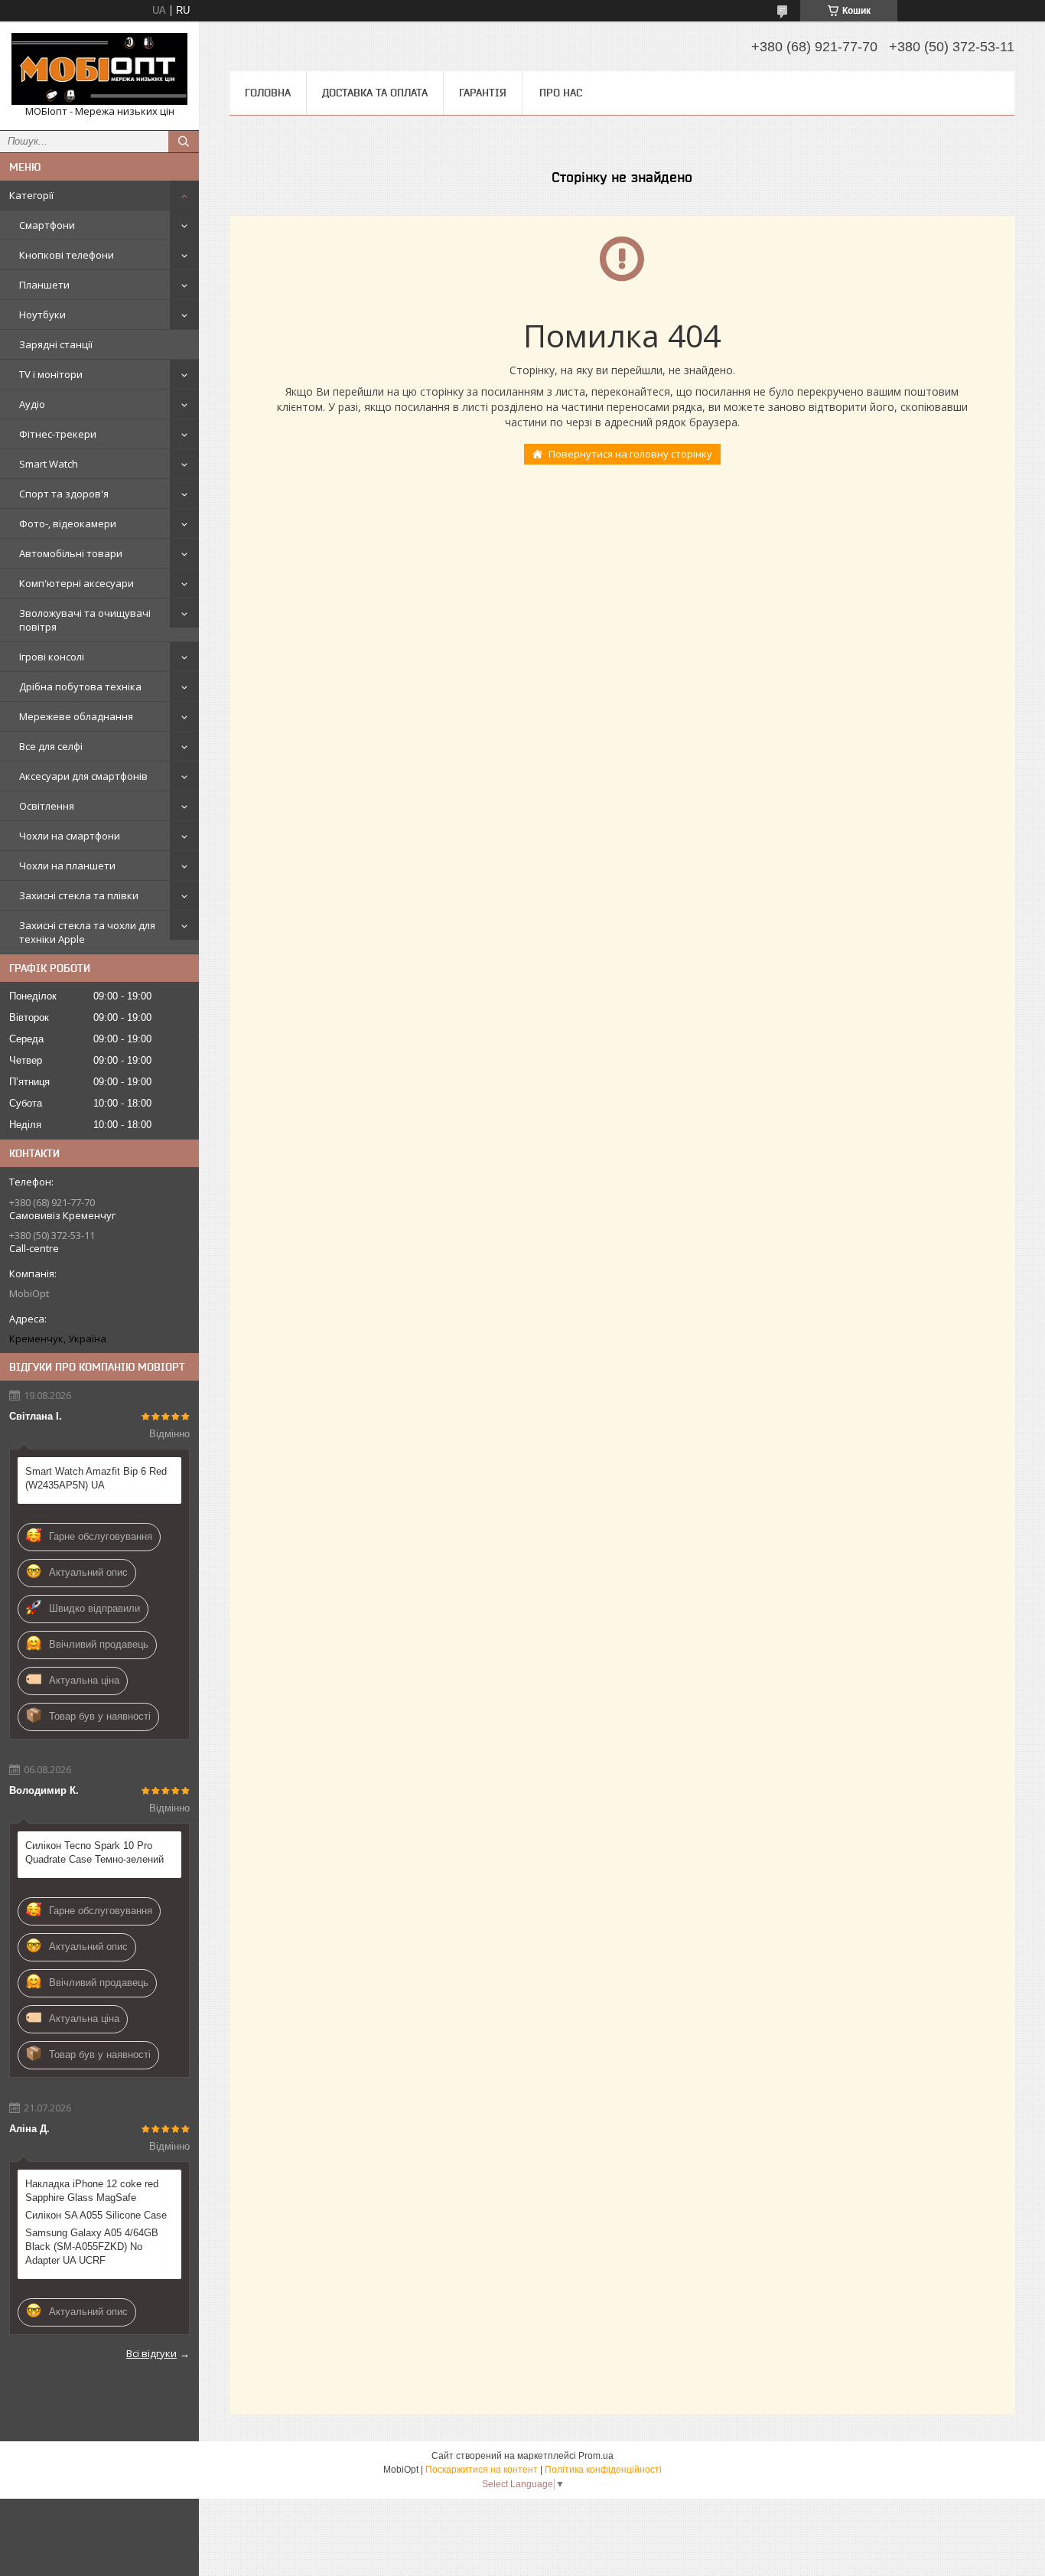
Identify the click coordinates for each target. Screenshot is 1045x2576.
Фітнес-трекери (58, 434)
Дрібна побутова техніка (80, 686)
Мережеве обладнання (76, 716)
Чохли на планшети (67, 866)
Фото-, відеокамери (68, 523)
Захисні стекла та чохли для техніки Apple (87, 932)
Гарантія (483, 93)
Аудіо (32, 404)
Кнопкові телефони (67, 255)
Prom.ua (596, 2456)
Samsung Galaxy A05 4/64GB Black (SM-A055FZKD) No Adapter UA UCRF (92, 2247)
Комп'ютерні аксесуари (77, 583)
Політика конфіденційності (603, 2470)
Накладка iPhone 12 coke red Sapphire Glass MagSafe (92, 2191)
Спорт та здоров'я (64, 494)
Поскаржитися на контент (482, 2470)
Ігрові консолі (52, 657)
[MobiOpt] (99, 69)
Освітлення (47, 806)
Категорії (31, 195)
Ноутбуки (42, 315)
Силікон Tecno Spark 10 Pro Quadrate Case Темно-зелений (94, 1852)
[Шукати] (184, 142)
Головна (268, 93)
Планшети (44, 285)
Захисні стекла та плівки (79, 895)
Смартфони (47, 225)
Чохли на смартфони (70, 836)
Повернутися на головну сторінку (630, 454)
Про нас (561, 93)
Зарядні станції (56, 344)
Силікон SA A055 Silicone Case (96, 2215)
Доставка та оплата (375, 93)
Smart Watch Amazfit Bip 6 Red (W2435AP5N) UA (96, 1478)
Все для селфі (51, 746)
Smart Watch (49, 464)
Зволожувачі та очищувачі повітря (85, 620)
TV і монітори (51, 374)
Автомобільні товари (71, 553)
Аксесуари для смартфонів (83, 776)
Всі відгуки (151, 2353)
